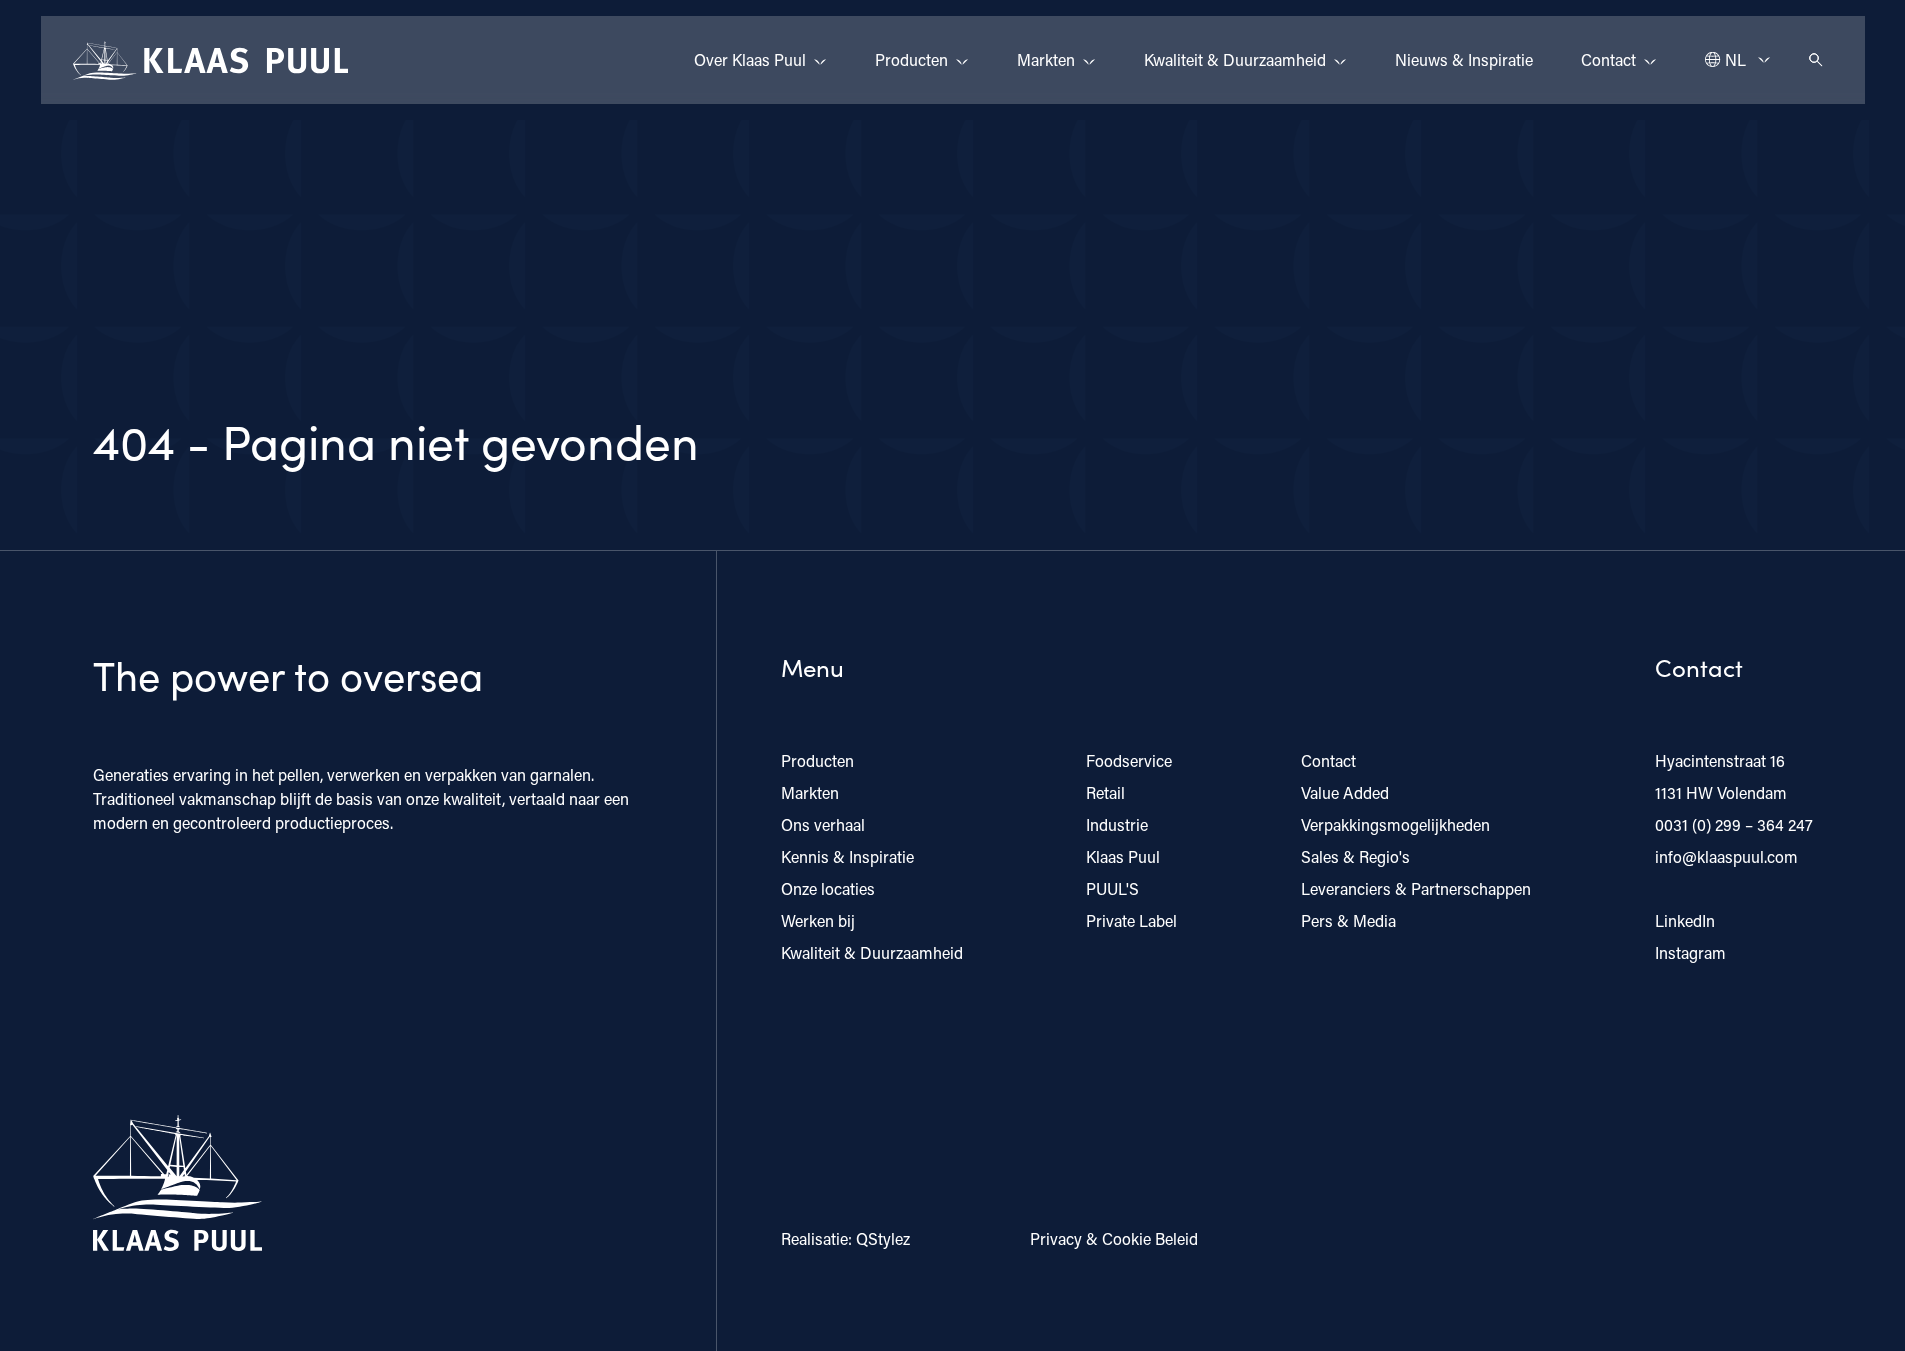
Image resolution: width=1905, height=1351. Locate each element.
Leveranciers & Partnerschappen (1416, 888)
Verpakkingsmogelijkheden (1395, 824)
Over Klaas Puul (750, 59)
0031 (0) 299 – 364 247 (1734, 824)
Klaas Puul (1123, 856)
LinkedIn (1685, 920)
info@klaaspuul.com (1726, 856)
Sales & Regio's (1355, 856)
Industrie (1117, 824)
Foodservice (1129, 760)
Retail (1105, 792)
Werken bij (818, 920)
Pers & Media (1348, 920)
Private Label (1131, 920)
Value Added (1345, 792)
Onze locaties (828, 888)
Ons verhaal (823, 824)
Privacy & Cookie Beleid (1114, 1238)
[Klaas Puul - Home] (211, 60)
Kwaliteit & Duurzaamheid (1235, 59)
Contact (1608, 59)
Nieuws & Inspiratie (1464, 59)
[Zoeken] (1816, 60)
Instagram (1690, 952)
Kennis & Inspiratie (847, 856)
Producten (911, 59)
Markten (1046, 59)
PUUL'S (1112, 888)
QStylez (883, 1238)
